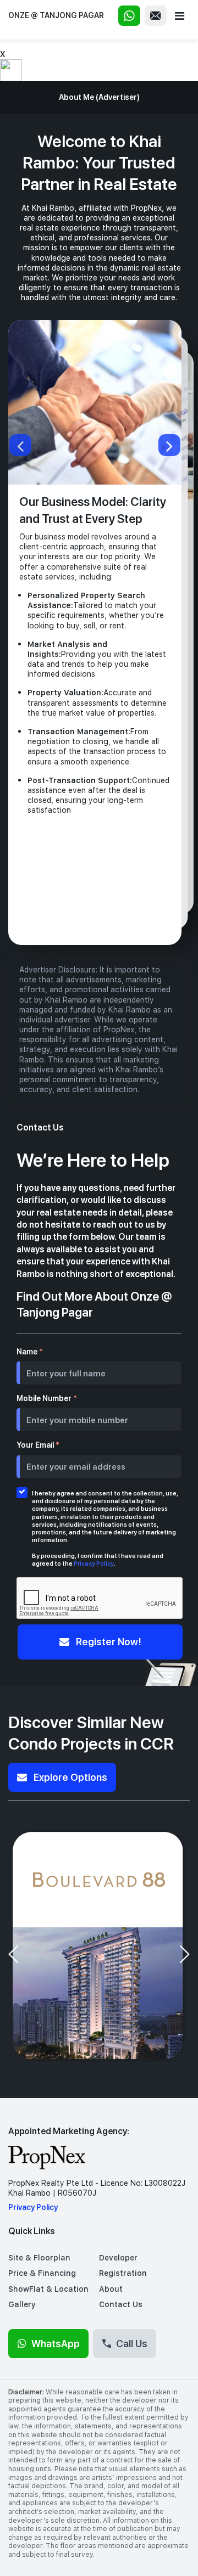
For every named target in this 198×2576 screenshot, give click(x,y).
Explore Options (69, 1777)
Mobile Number (47, 1398)
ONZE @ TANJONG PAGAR (56, 15)
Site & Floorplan (39, 2258)
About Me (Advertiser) (99, 97)
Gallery (22, 2304)
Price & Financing (42, 2273)
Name (30, 1352)
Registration (123, 2273)
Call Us (132, 2343)
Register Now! (108, 1641)
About (111, 2289)
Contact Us (121, 2304)
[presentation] (13, 1954)
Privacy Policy (94, 1563)
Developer (118, 2258)
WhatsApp (56, 2343)
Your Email (38, 1445)
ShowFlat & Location (48, 2289)
